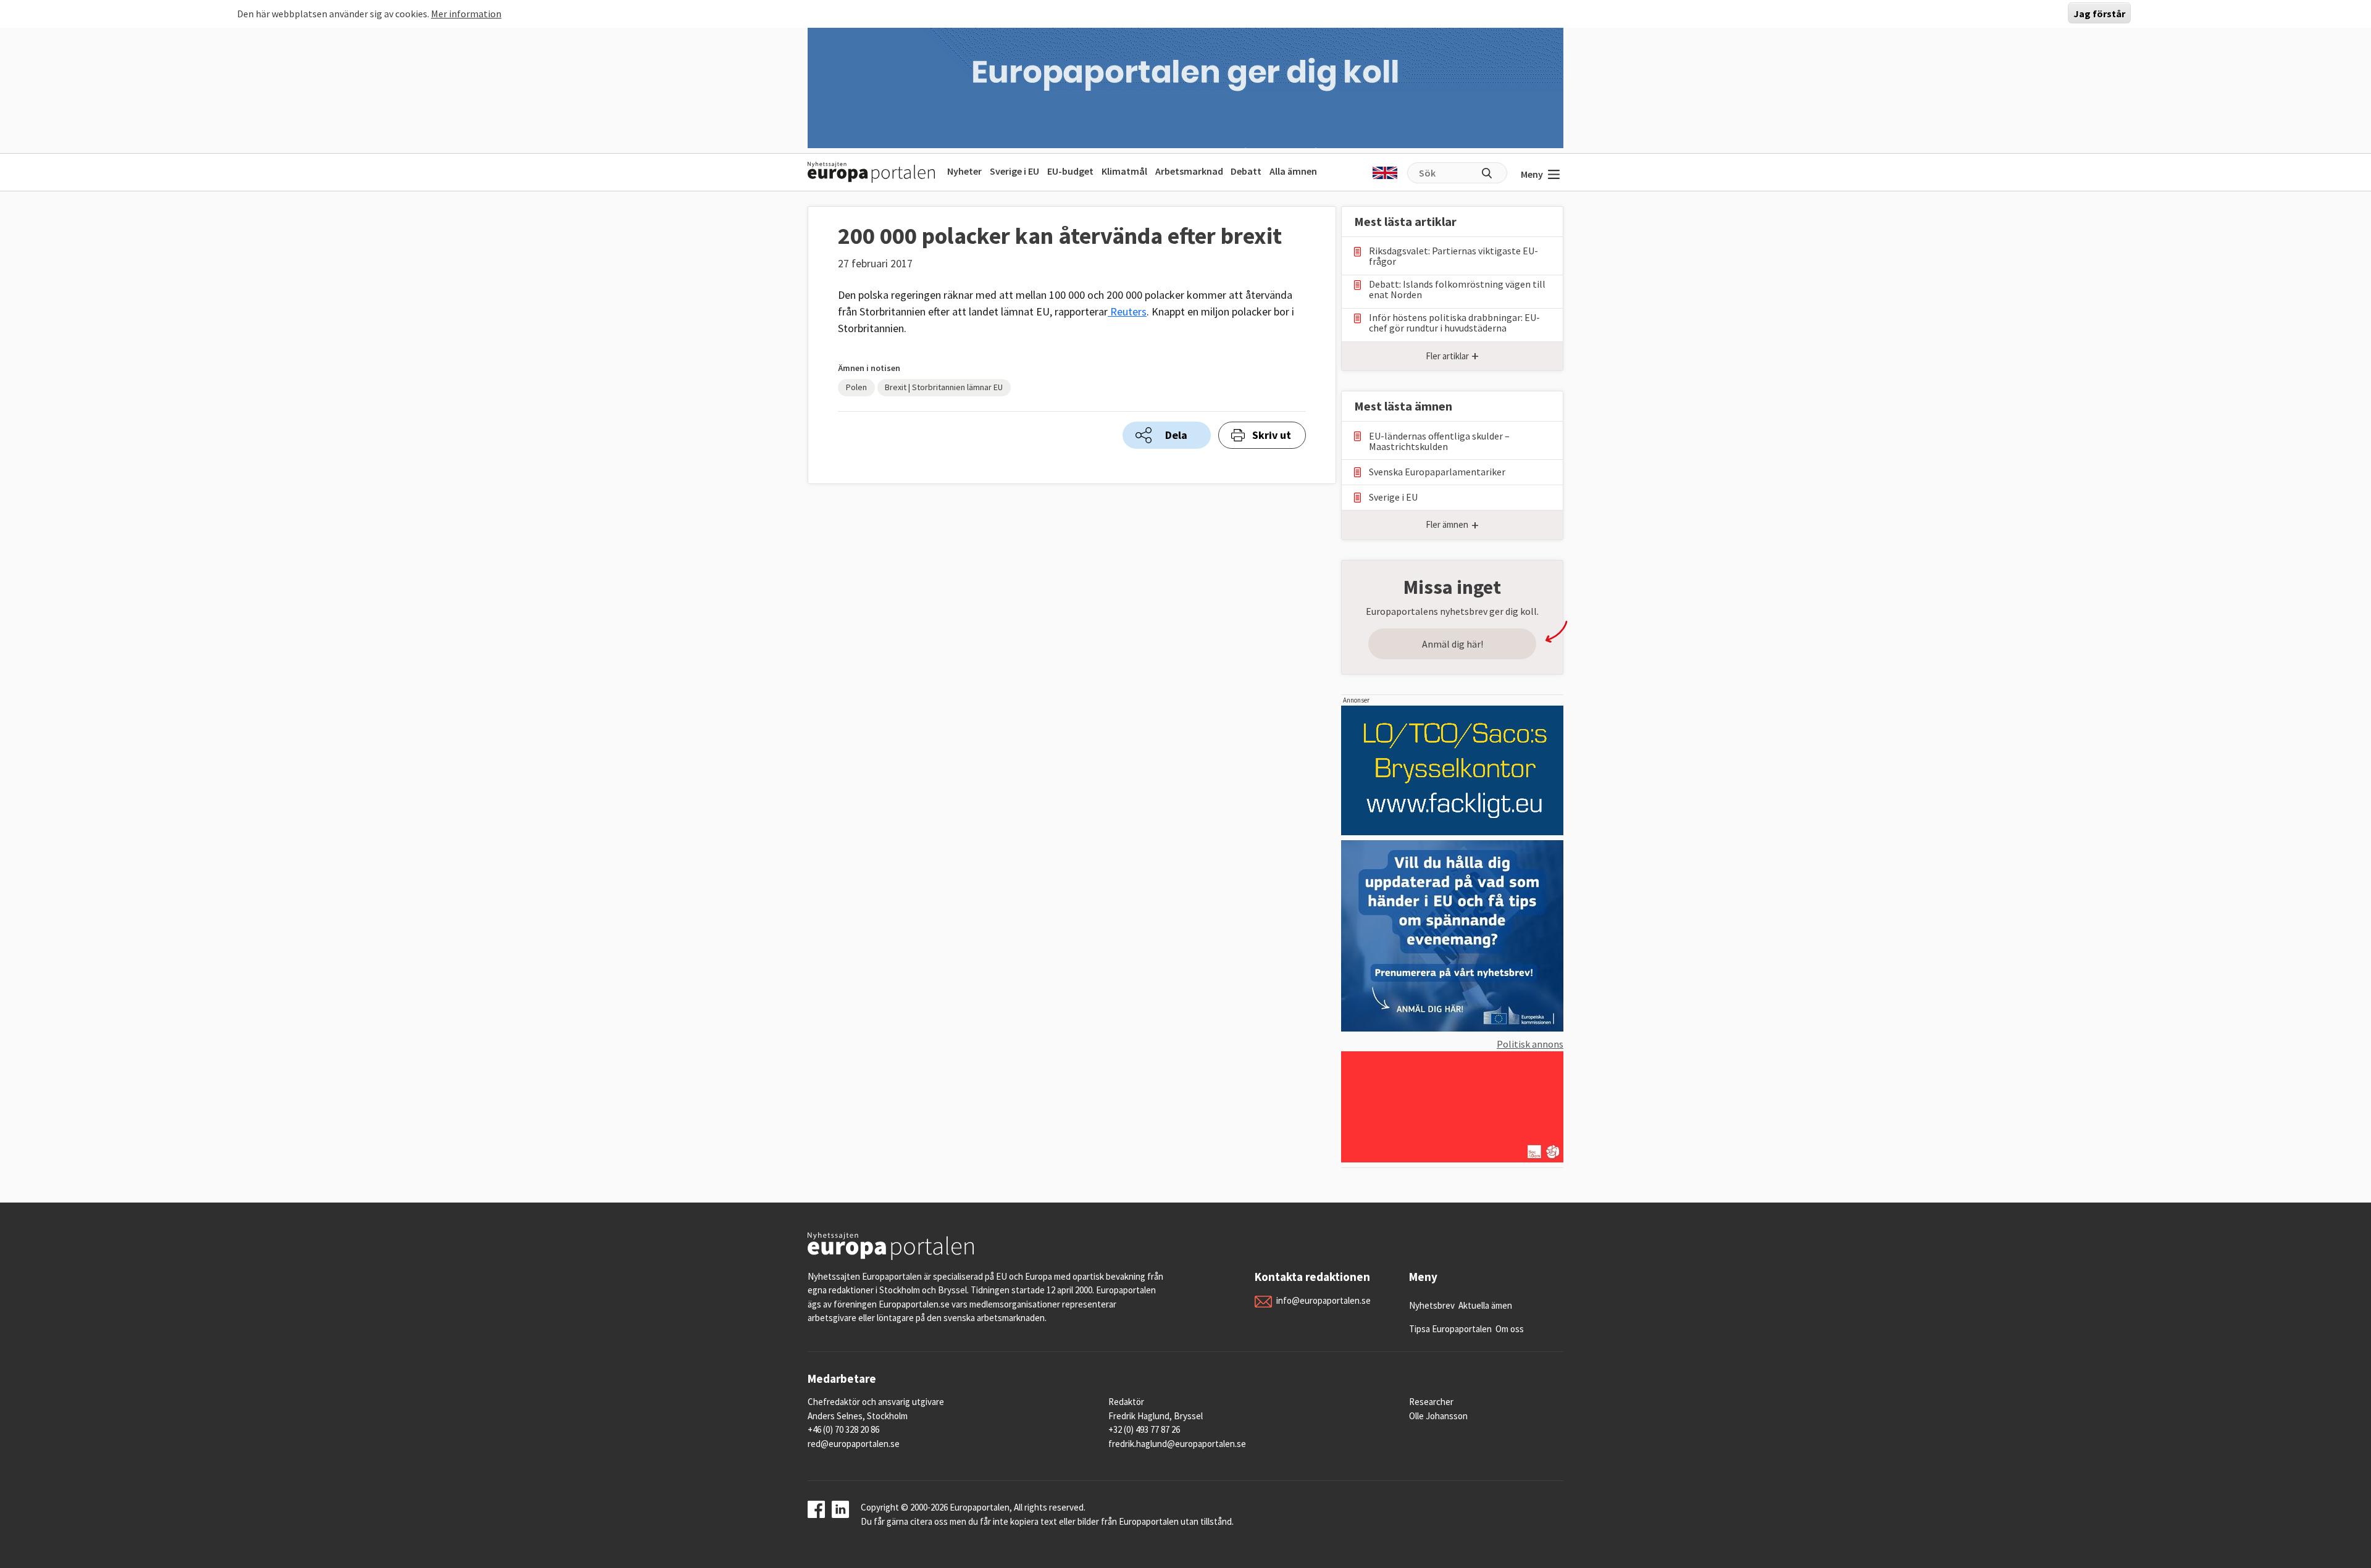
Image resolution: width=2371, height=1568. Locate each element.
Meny (1532, 174)
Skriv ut (1272, 435)
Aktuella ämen (1485, 1305)
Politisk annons (1530, 1044)
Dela (1176, 435)
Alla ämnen (1293, 171)
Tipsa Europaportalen (1450, 1329)
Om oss (1510, 1329)
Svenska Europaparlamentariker (1437, 472)
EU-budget (1070, 171)
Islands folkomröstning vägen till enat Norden (1457, 290)
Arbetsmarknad (1189, 171)
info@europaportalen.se (1323, 1300)
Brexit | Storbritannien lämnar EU (944, 387)
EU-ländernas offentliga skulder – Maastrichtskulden (1439, 441)
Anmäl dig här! (1453, 644)
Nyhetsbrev (1432, 1305)
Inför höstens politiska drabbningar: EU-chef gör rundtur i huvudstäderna (1454, 323)
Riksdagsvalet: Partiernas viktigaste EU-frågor (1453, 256)
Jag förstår (2099, 14)
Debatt (1246, 171)
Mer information (466, 14)
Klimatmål (1124, 171)
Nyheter (964, 171)
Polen (856, 387)
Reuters (1127, 311)
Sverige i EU (1014, 171)
